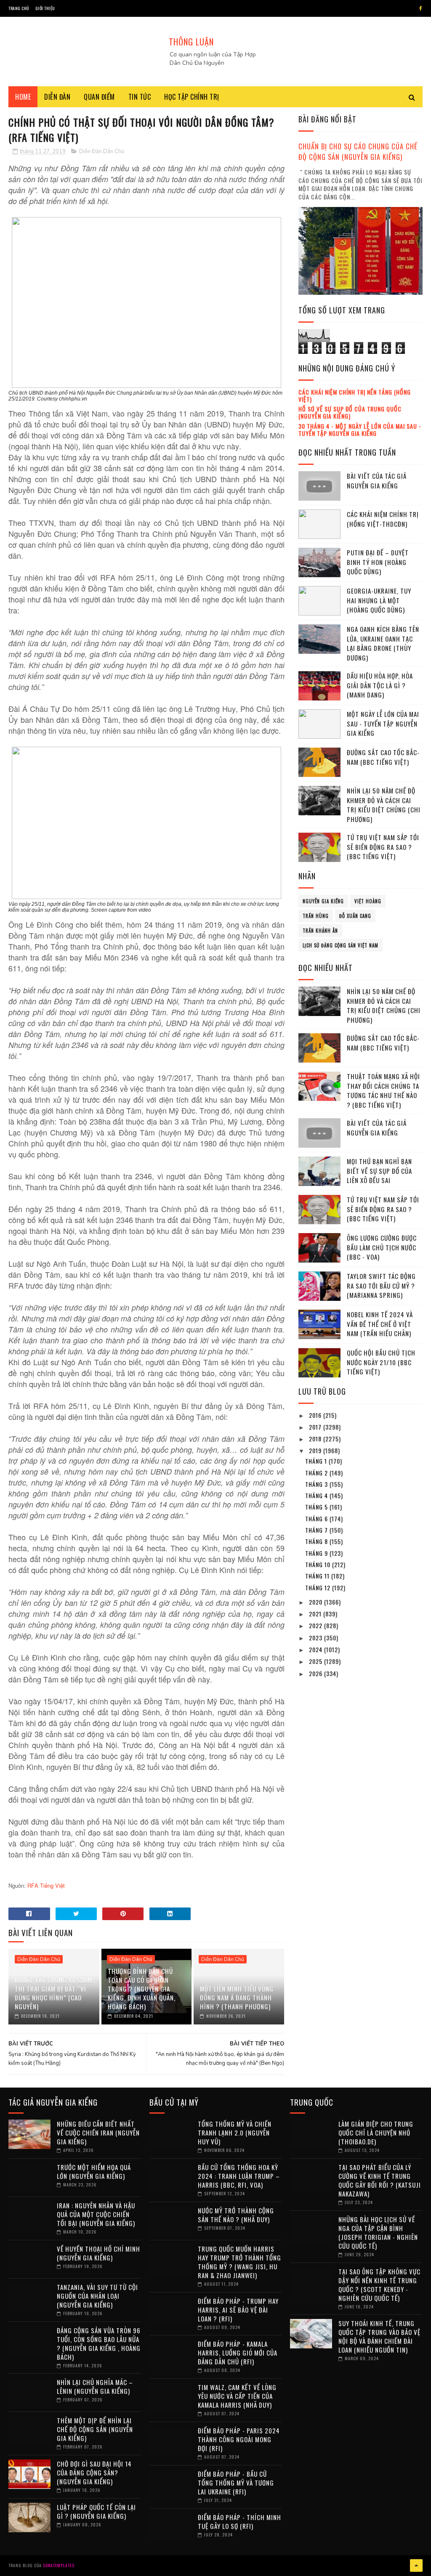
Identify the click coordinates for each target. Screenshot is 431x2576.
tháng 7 (317, 1530)
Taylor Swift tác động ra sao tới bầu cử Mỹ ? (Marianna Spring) (381, 1285)
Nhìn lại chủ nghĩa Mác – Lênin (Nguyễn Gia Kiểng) (95, 2386)
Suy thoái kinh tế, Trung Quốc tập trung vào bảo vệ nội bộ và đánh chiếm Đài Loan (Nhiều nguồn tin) (379, 2336)
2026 (317, 1673)
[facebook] (421, 8)
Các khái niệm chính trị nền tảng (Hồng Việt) (355, 395)
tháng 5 (317, 1507)
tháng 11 (318, 1576)
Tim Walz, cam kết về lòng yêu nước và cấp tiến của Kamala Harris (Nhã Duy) (237, 2396)
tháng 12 (319, 1588)
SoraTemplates (59, 2565)
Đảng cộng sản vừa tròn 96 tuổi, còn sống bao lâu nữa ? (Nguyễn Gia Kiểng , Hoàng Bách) (99, 2344)
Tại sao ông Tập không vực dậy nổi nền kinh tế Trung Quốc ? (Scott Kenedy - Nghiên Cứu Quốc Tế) (379, 2285)
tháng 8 (317, 1541)
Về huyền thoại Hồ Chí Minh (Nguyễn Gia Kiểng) (98, 2253)
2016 (316, 1415)
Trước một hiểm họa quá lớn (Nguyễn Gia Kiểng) (94, 2171)
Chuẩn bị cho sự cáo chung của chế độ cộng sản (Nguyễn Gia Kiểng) (358, 151)
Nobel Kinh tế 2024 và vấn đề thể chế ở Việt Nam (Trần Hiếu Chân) (380, 1324)
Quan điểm (99, 97)
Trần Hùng (316, 916)
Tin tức (140, 97)
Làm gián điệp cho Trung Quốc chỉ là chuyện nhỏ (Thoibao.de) (376, 2133)
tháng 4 (317, 1495)
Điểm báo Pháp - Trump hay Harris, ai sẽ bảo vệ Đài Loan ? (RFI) (238, 2310)
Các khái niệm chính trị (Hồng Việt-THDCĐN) (383, 519)
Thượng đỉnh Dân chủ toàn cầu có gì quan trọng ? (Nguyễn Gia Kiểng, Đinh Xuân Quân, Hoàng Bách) (142, 1989)
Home (23, 97)
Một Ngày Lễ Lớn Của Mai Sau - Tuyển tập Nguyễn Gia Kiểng (383, 723)
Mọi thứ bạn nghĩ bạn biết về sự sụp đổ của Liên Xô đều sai (379, 1171)
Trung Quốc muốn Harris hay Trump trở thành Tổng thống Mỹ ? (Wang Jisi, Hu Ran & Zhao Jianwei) (239, 2262)
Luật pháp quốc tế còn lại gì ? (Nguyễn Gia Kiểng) (96, 2511)
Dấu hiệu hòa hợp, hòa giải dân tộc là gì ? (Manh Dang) (380, 685)
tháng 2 (317, 1473)
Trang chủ (19, 8)
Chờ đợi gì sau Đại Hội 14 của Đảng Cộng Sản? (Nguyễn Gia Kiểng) (94, 2473)
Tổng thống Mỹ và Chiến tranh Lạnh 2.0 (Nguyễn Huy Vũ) (235, 2133)
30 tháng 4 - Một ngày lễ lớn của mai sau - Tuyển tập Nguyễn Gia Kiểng (360, 430)
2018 (316, 1439)
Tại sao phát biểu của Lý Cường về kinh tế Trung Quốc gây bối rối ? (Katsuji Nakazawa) (380, 2180)
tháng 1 (317, 1461)
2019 (316, 1450)
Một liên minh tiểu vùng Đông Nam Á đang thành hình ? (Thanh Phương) (237, 1998)
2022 (317, 1625)
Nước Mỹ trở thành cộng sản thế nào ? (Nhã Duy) (236, 2215)
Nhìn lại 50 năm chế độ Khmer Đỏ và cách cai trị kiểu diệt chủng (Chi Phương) (384, 805)
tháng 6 (317, 1519)
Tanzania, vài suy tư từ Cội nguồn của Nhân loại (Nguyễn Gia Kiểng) (97, 2296)
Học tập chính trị (192, 97)
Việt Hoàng (368, 901)
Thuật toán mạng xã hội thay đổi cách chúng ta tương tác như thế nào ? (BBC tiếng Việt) (383, 1090)
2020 (317, 1602)
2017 (316, 1427)
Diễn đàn (57, 97)
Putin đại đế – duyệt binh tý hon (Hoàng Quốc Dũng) (378, 562)
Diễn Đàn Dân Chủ (102, 151)
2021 (316, 1614)
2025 (317, 1661)
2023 (317, 1638)
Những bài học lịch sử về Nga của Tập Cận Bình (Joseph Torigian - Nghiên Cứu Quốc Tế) (378, 2232)
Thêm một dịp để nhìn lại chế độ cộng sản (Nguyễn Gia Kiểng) (95, 2429)
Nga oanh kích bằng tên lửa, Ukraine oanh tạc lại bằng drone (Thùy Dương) (383, 643)
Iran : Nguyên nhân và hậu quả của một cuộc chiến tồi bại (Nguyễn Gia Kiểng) (96, 2214)
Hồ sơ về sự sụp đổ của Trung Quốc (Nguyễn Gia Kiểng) (350, 412)
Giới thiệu (45, 8)
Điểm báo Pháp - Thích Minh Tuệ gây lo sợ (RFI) (239, 2522)
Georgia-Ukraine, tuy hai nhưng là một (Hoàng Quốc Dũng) (379, 600)
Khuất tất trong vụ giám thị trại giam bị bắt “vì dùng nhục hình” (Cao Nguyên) (53, 1993)
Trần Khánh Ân (320, 931)
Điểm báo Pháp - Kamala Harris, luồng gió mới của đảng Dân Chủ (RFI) (238, 2353)
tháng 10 (319, 1564)
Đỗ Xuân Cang (355, 916)
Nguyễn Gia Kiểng (323, 901)
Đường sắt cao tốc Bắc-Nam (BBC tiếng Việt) (383, 757)
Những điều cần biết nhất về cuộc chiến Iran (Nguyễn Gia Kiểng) (98, 2133)
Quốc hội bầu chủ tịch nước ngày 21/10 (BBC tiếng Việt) (381, 1362)
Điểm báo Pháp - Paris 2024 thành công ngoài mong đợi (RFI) (239, 2439)
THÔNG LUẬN (191, 42)
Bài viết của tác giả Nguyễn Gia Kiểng (377, 481)
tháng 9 (317, 1553)
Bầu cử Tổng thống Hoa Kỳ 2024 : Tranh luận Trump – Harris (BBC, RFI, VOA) (239, 2176)
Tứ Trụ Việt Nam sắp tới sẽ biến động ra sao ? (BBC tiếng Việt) (383, 847)
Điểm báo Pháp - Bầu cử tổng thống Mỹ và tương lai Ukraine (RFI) (236, 2483)
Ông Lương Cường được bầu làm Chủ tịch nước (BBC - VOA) (382, 1247)
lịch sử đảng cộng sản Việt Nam (341, 945)
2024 (317, 1649)
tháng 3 (317, 1484)
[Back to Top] (416, 2565)
